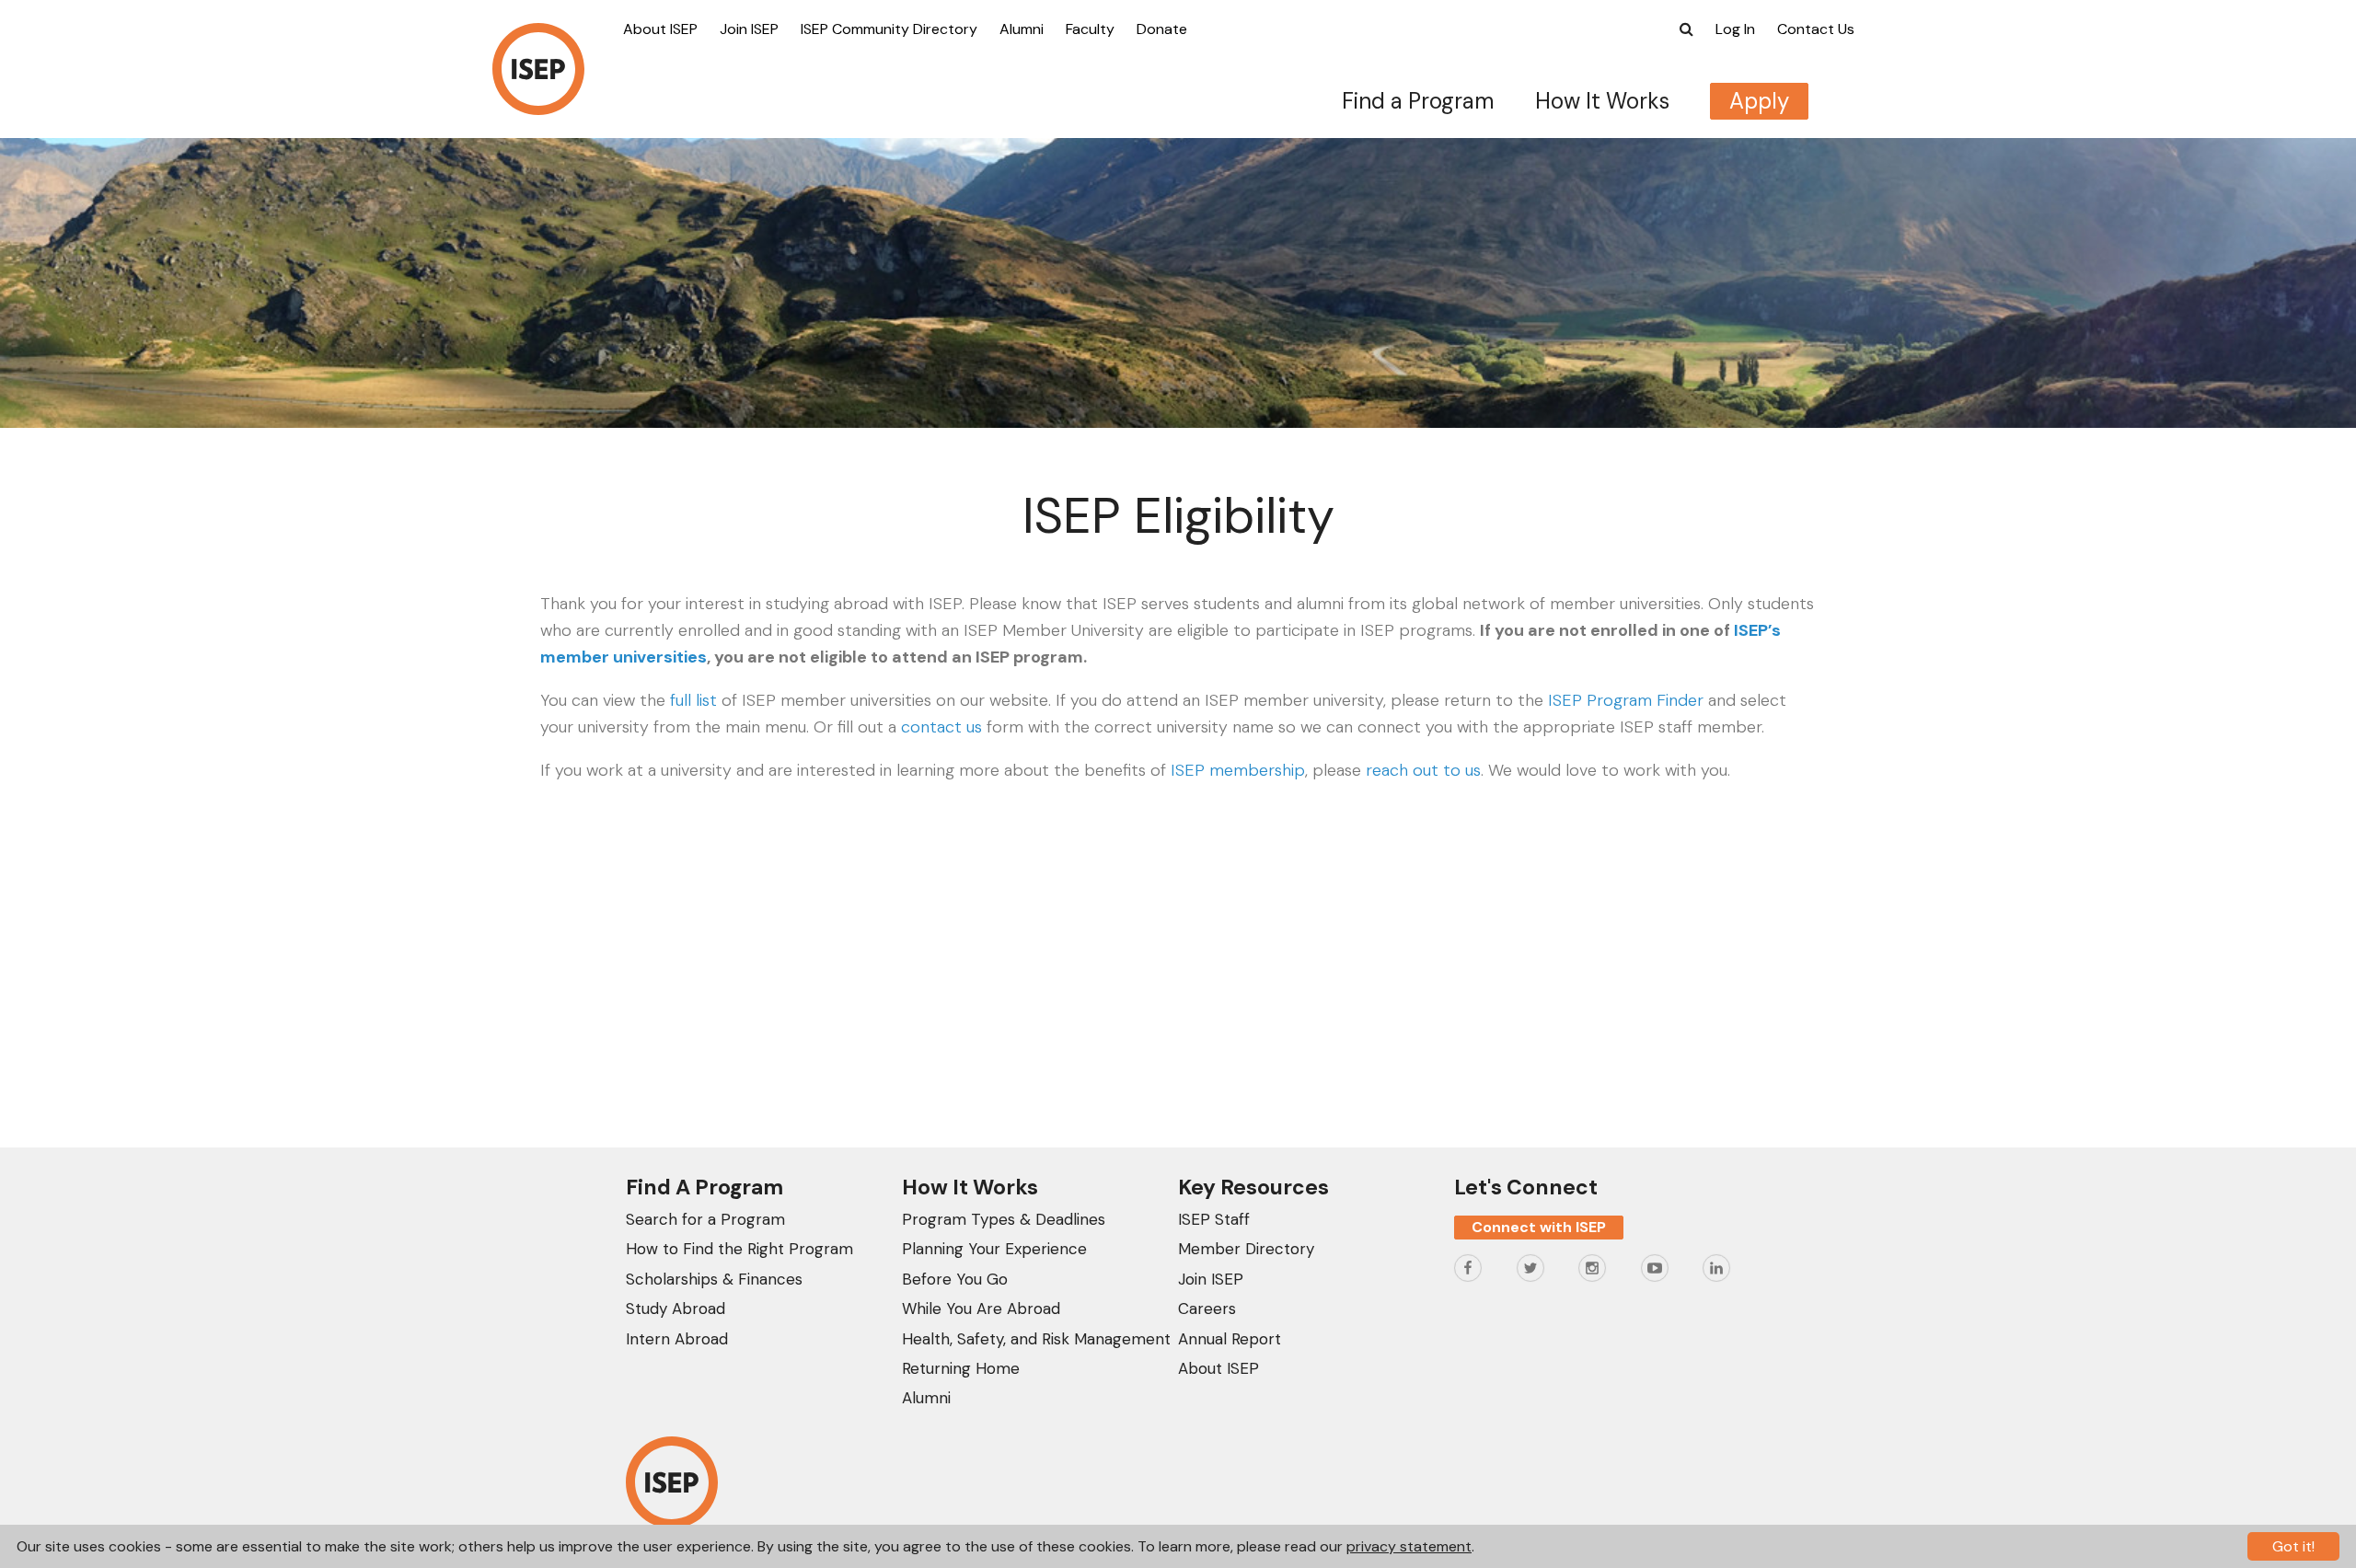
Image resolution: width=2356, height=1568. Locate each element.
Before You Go (955, 1279)
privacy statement (1409, 1546)
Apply (1759, 101)
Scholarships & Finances (714, 1279)
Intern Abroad (677, 1339)
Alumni (1022, 29)
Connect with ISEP (1539, 1227)
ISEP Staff (1214, 1219)
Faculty (1090, 29)
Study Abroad (676, 1309)
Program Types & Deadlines (1004, 1219)
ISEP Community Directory (889, 29)
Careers (1207, 1309)
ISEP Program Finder (1626, 700)
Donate (1162, 29)
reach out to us (1423, 770)
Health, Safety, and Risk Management (1036, 1339)
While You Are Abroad (981, 1309)
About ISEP (660, 29)
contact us (941, 727)
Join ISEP (749, 29)
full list (693, 700)
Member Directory (1246, 1249)
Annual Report (1230, 1339)
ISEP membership (1238, 770)
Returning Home (961, 1368)
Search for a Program (705, 1219)
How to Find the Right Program (739, 1249)
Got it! (2293, 1546)
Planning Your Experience (994, 1249)
